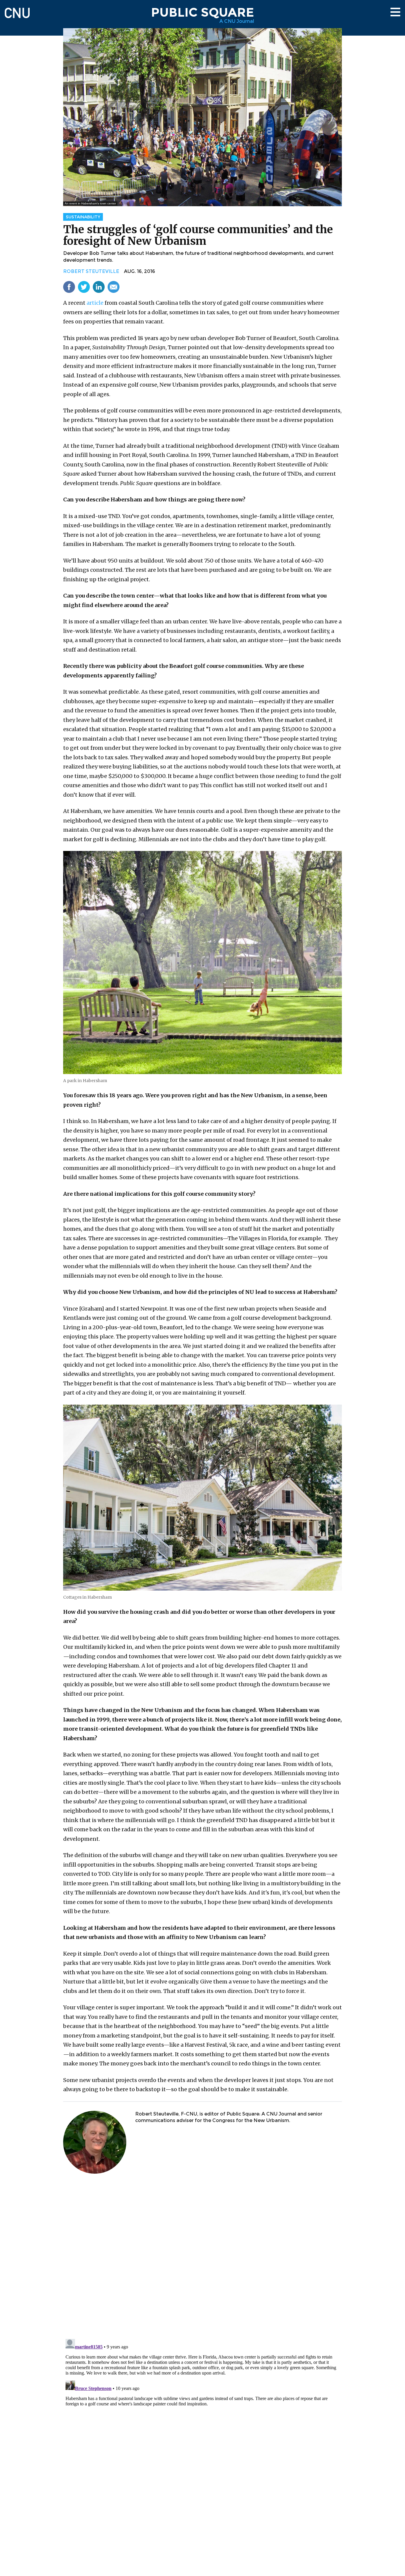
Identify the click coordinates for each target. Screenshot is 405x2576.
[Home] (17, 10)
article (95, 303)
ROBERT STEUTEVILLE (91, 271)
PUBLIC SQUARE (203, 12)
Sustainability (83, 217)
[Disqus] (203, 2257)
